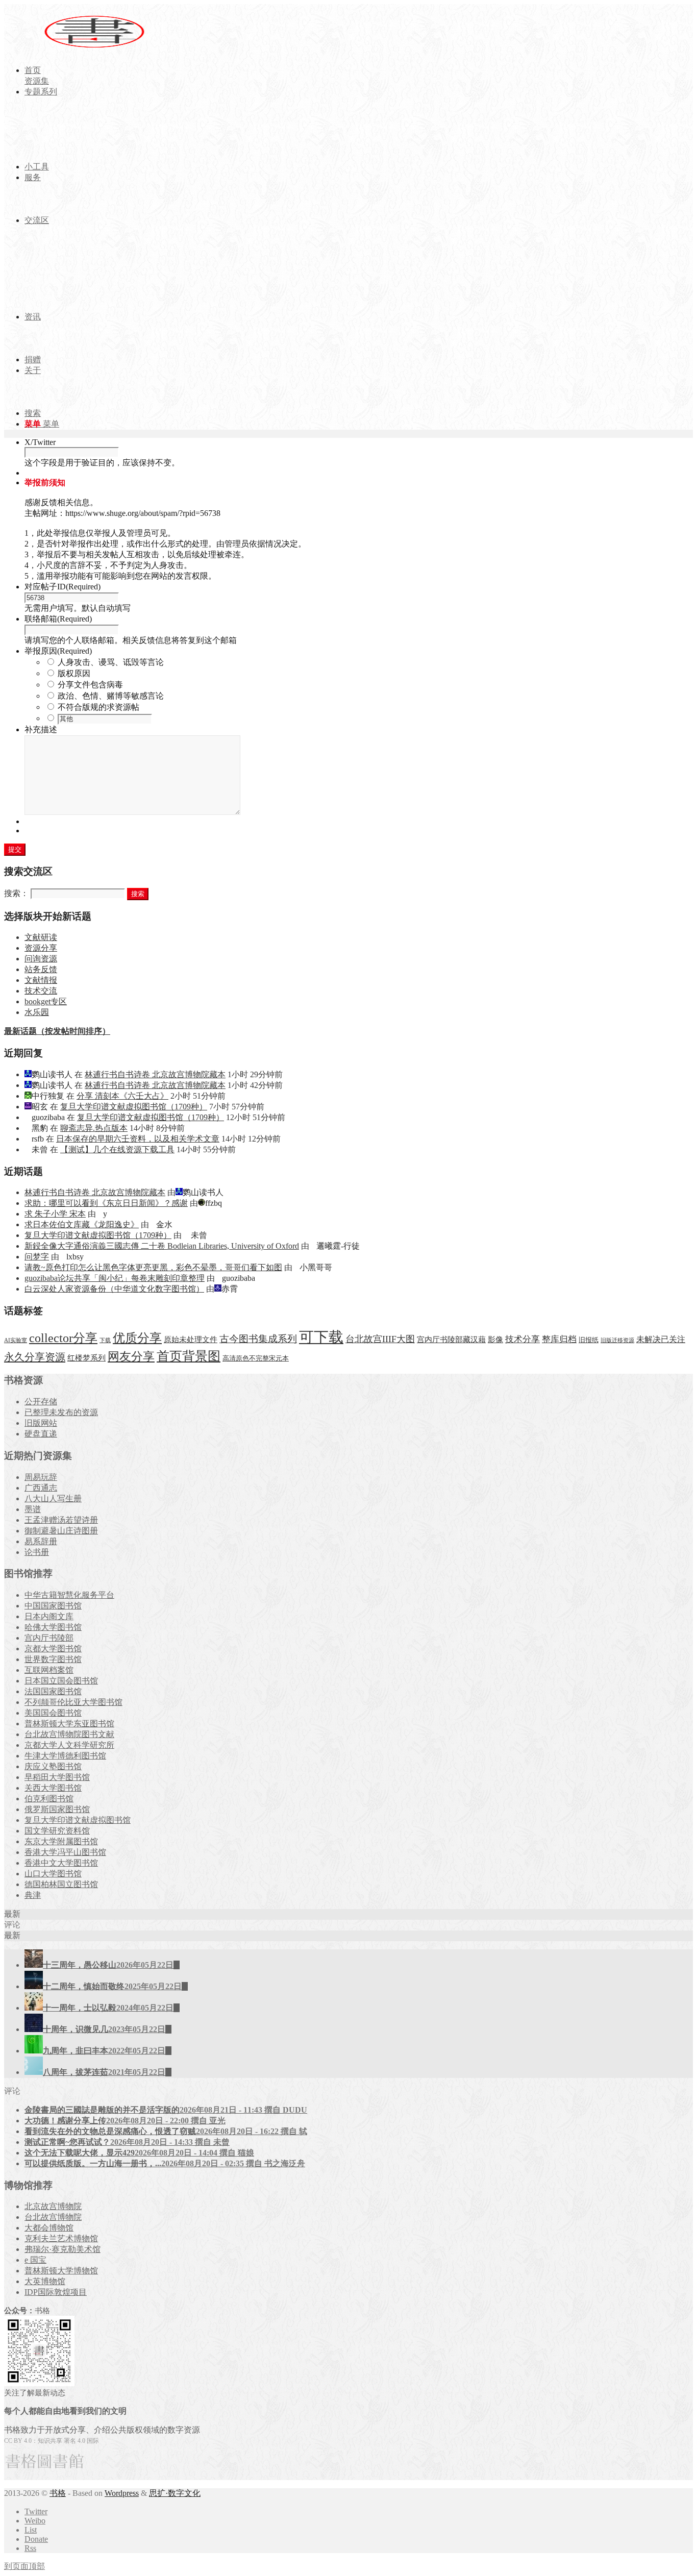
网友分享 (131, 1357)
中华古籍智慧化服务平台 (69, 1595)
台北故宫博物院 (53, 2217)
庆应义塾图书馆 (53, 1766)
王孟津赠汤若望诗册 (61, 1520)
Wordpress (122, 2493)
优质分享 (137, 1338)
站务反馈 (41, 969)
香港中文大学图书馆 (61, 1863)
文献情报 (41, 980)
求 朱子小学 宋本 (55, 1214)
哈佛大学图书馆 (53, 1627)
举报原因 (58, 651)
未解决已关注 (661, 1339)
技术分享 (522, 1339)
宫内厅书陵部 (49, 1638)
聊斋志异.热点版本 (94, 1128)
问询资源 (41, 959)
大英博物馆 (45, 2281)
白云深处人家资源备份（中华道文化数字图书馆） (114, 1289)
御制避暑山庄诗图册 (61, 1531)
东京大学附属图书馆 (61, 1841)
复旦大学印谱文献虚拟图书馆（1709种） (134, 1107)
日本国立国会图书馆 (61, 1681)
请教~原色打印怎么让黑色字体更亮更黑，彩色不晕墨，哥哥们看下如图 (153, 1267)
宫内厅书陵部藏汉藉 (451, 1339)
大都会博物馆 (49, 2228)
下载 (105, 1340)
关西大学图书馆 (53, 1788)
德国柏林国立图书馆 (61, 1884)
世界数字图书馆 (53, 1659)
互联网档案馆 (49, 1670)
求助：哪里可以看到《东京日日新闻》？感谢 (106, 1203)
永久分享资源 (35, 1357)
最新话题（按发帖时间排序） (57, 1031)
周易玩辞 (41, 1477)
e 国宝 (35, 2260)
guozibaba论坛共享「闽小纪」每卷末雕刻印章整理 (115, 1278)
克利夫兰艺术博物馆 (61, 2238)
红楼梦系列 (86, 1358)
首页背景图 (189, 1356)
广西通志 (41, 1488)
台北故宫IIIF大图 (380, 1339)
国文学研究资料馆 (57, 1831)
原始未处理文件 (191, 1340)
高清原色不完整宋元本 (256, 1358)
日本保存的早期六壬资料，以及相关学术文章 (138, 1139)
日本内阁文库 (49, 1616)
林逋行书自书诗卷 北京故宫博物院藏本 (155, 1074)
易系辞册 (41, 1541)
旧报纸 (589, 1340)
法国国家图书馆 (53, 1691)
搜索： (16, 893)
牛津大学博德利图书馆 (65, 1756)
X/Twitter (40, 442)
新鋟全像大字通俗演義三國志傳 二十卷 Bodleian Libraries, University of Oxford (162, 1246)
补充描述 (41, 729)
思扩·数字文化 (175, 2493)
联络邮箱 (58, 619)
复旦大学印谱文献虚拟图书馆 (78, 1820)
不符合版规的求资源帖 (98, 707)
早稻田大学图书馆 (57, 1777)
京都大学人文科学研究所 (69, 1745)
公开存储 (41, 1402)
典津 (33, 1895)
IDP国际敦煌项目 (56, 2292)
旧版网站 (41, 1423)
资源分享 (41, 948)
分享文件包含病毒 (90, 685)
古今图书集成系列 (258, 1339)
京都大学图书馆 (53, 1649)
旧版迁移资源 (617, 1340)
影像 (495, 1339)
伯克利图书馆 (49, 1799)
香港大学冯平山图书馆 (65, 1852)
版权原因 (74, 673)
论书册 (37, 1552)
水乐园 (37, 1012)
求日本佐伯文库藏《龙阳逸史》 (82, 1224)
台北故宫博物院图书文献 (69, 1734)
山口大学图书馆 (53, 1874)
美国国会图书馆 (53, 1713)
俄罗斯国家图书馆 (57, 1809)
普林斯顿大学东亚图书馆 (69, 1724)
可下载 (321, 1337)
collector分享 (63, 1338)
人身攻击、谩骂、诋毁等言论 (111, 662)
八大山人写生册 (53, 1498)
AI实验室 (16, 1340)
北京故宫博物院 (53, 2206)
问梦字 (37, 1257)
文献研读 (41, 937)
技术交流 (41, 991)
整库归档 (559, 1339)
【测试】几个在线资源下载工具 (117, 1149)
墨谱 (33, 1509)
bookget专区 (46, 1001)
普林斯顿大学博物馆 (61, 2271)
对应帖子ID (63, 587)
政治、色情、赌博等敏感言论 (111, 696)
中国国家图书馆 (53, 1606)
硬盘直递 (41, 1434)
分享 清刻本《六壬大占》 (122, 1096)
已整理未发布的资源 (61, 1412)
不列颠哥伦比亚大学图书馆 (73, 1702)
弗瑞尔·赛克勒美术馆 (63, 2249)
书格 (58, 2493)
